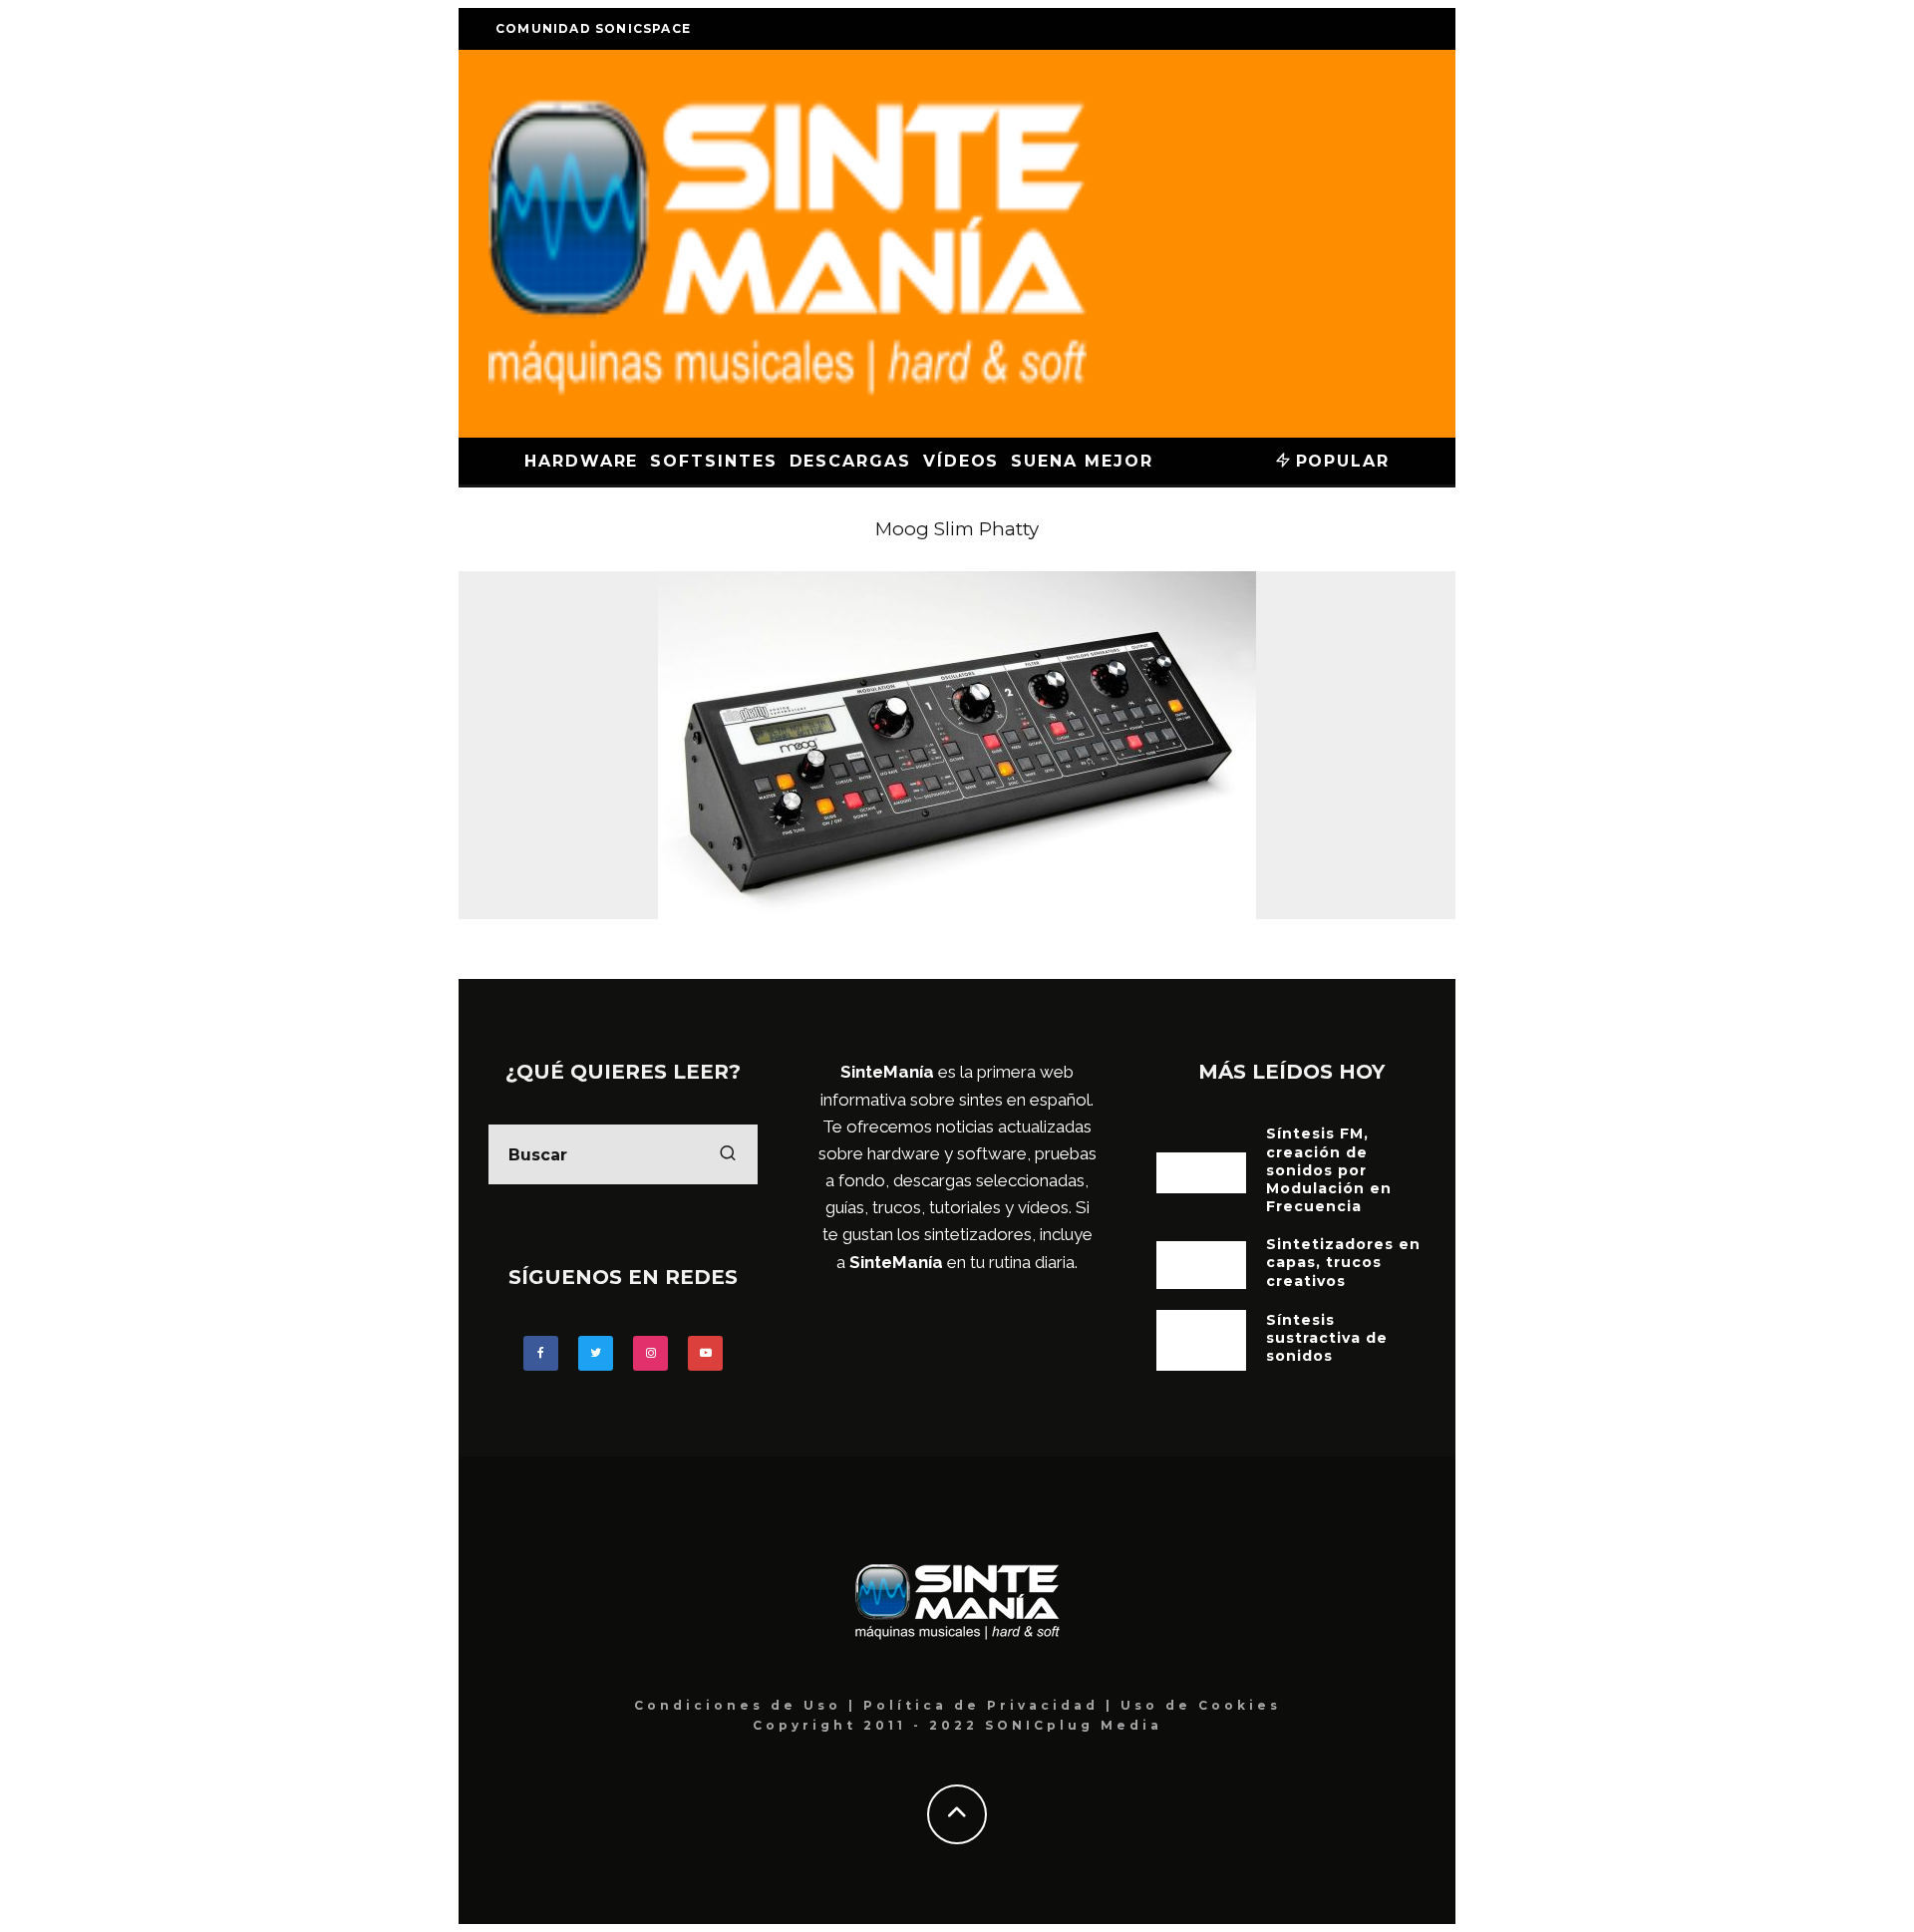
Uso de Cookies (1201, 1705)
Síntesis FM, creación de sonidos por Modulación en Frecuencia (1329, 1170)
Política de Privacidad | (992, 1705)
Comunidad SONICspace (593, 28)
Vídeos (961, 461)
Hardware (581, 461)
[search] (728, 1154)
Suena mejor (1082, 461)
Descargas (850, 461)
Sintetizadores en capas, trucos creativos (1343, 1262)
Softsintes (713, 461)
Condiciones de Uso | (749, 1705)
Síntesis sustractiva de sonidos (1327, 1338)
